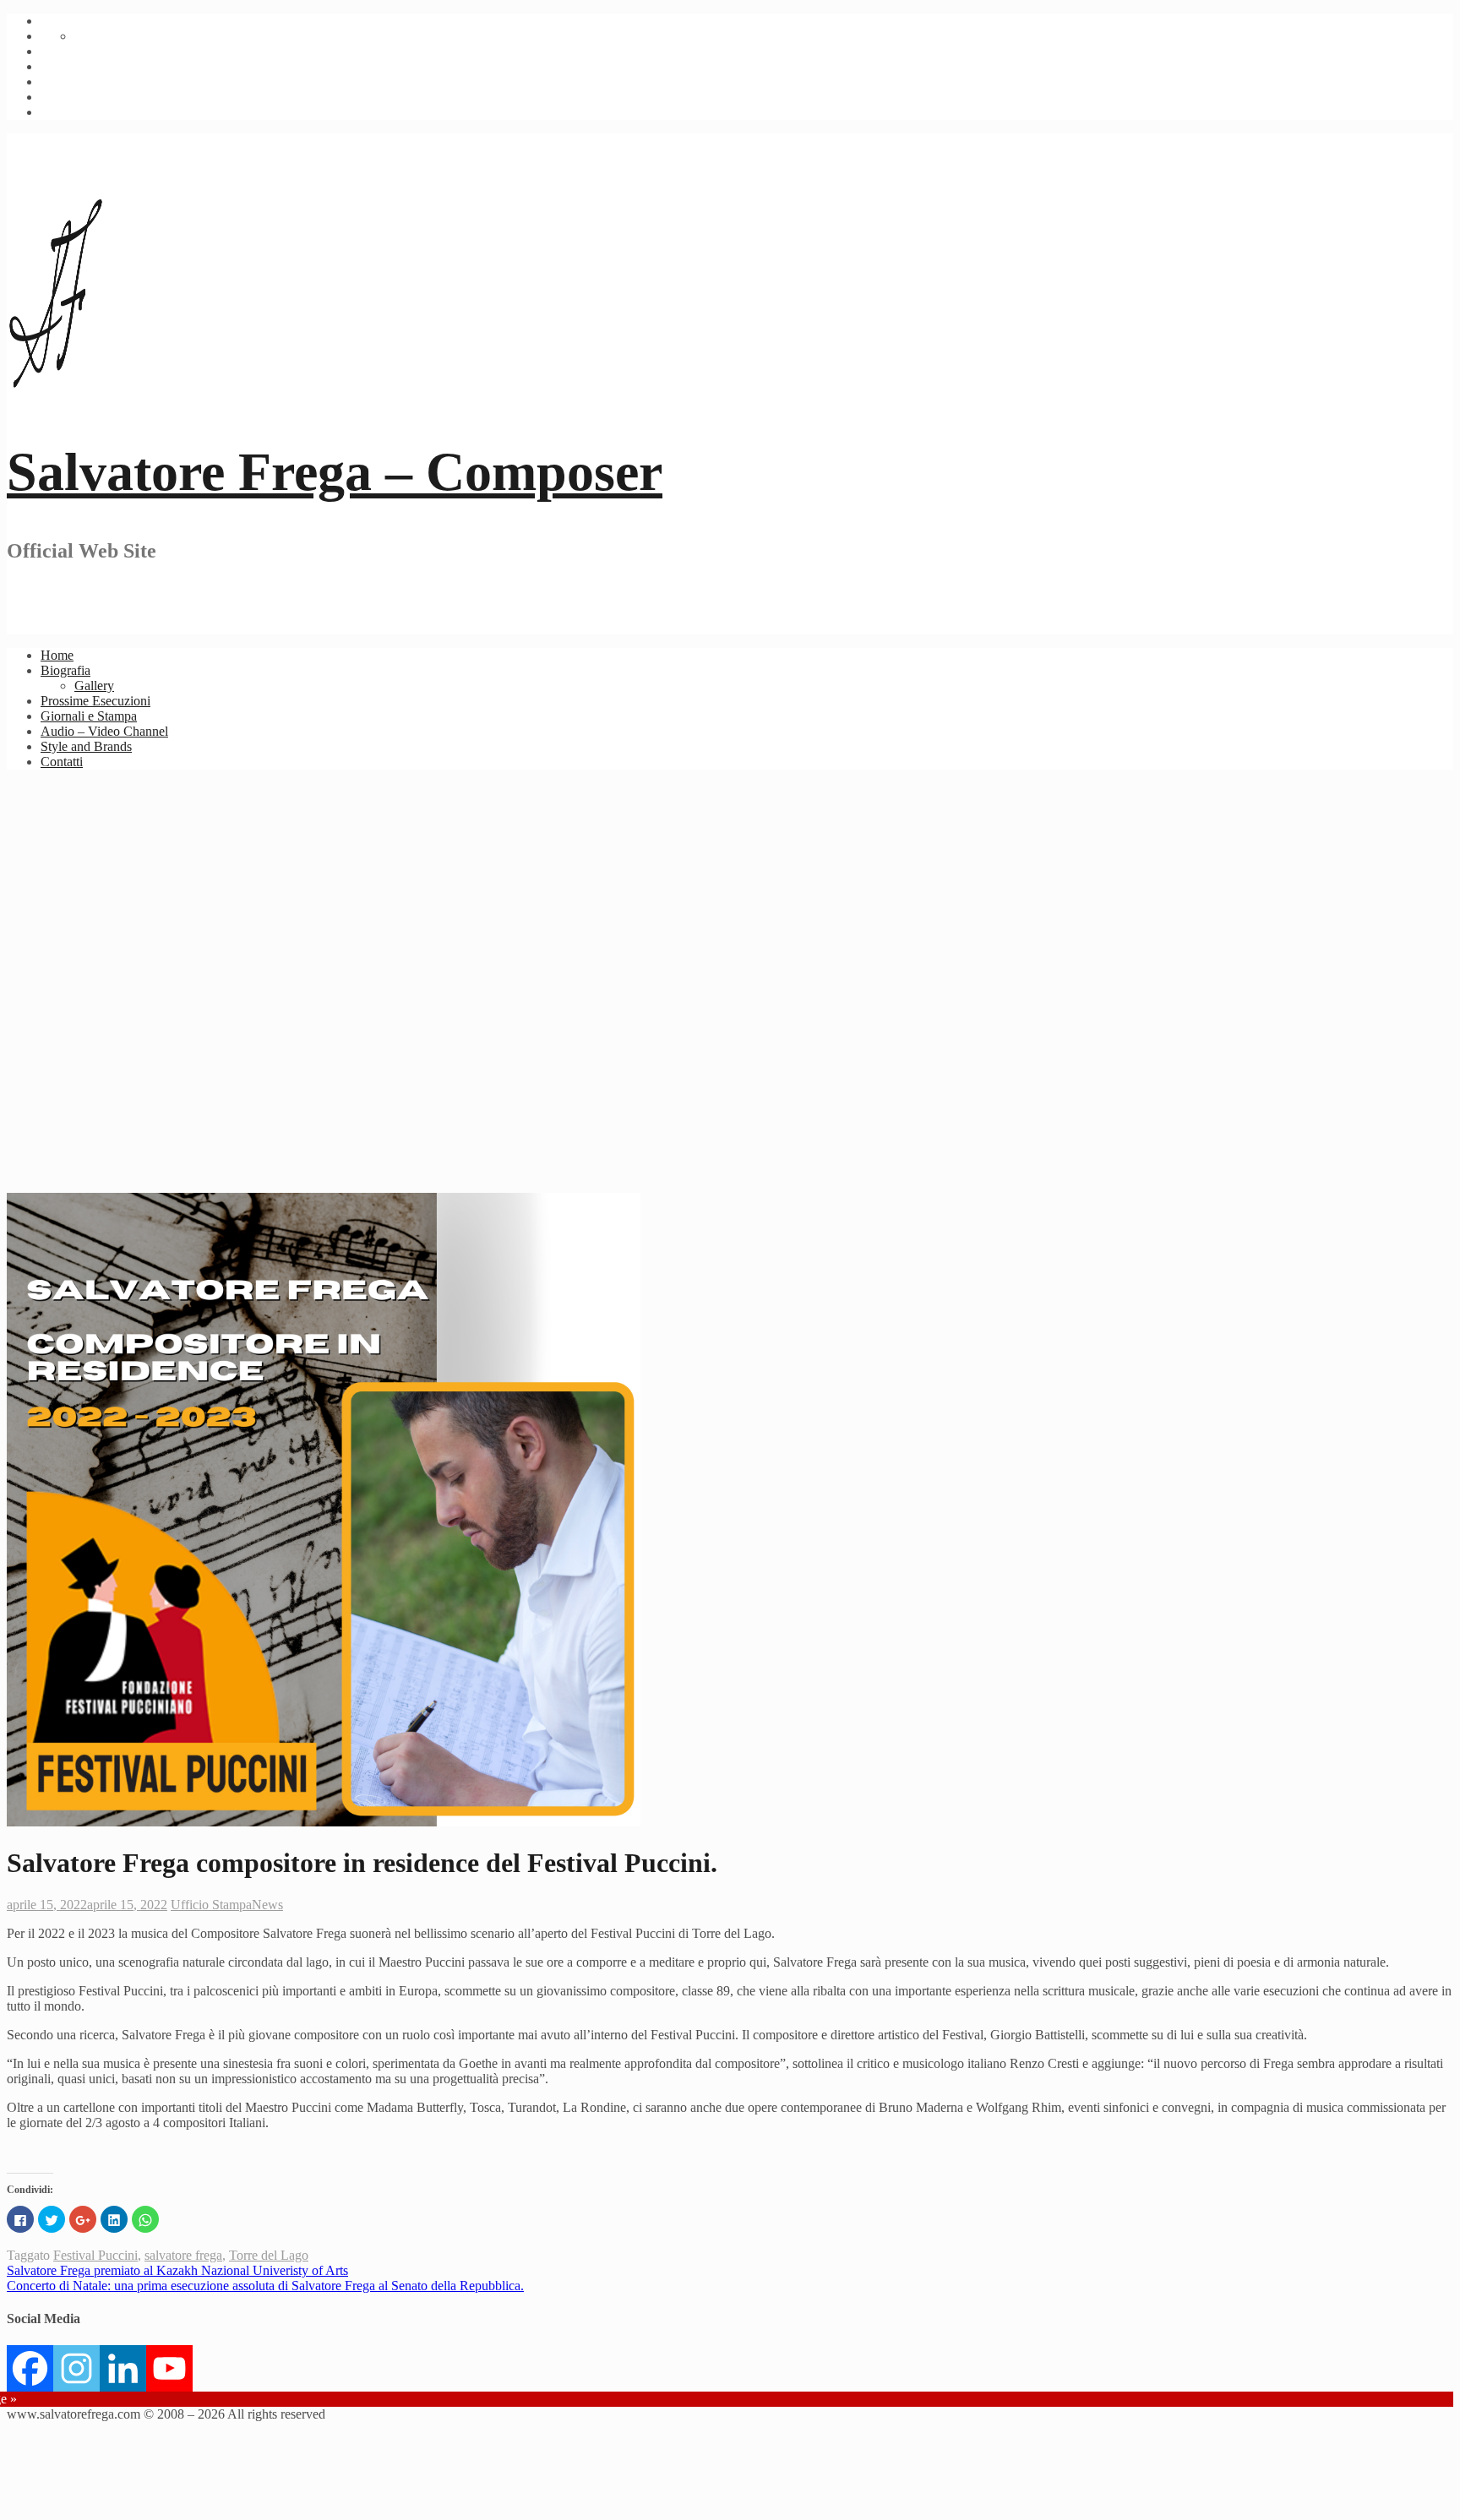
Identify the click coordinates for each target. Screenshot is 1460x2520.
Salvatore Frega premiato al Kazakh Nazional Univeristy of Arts (177, 2270)
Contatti (62, 762)
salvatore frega (183, 2255)
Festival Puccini (95, 2255)
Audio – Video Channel (104, 731)
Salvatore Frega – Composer (335, 472)
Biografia (65, 670)
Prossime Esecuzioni (95, 701)
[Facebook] (30, 2368)
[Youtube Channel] (169, 2368)
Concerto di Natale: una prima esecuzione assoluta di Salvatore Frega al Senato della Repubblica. (265, 2286)
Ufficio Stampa (211, 1905)
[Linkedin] (123, 2368)
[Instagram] (76, 2368)
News (267, 1905)
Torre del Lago (269, 2255)
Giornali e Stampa (89, 716)
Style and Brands (86, 746)
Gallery (94, 686)
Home (57, 655)
